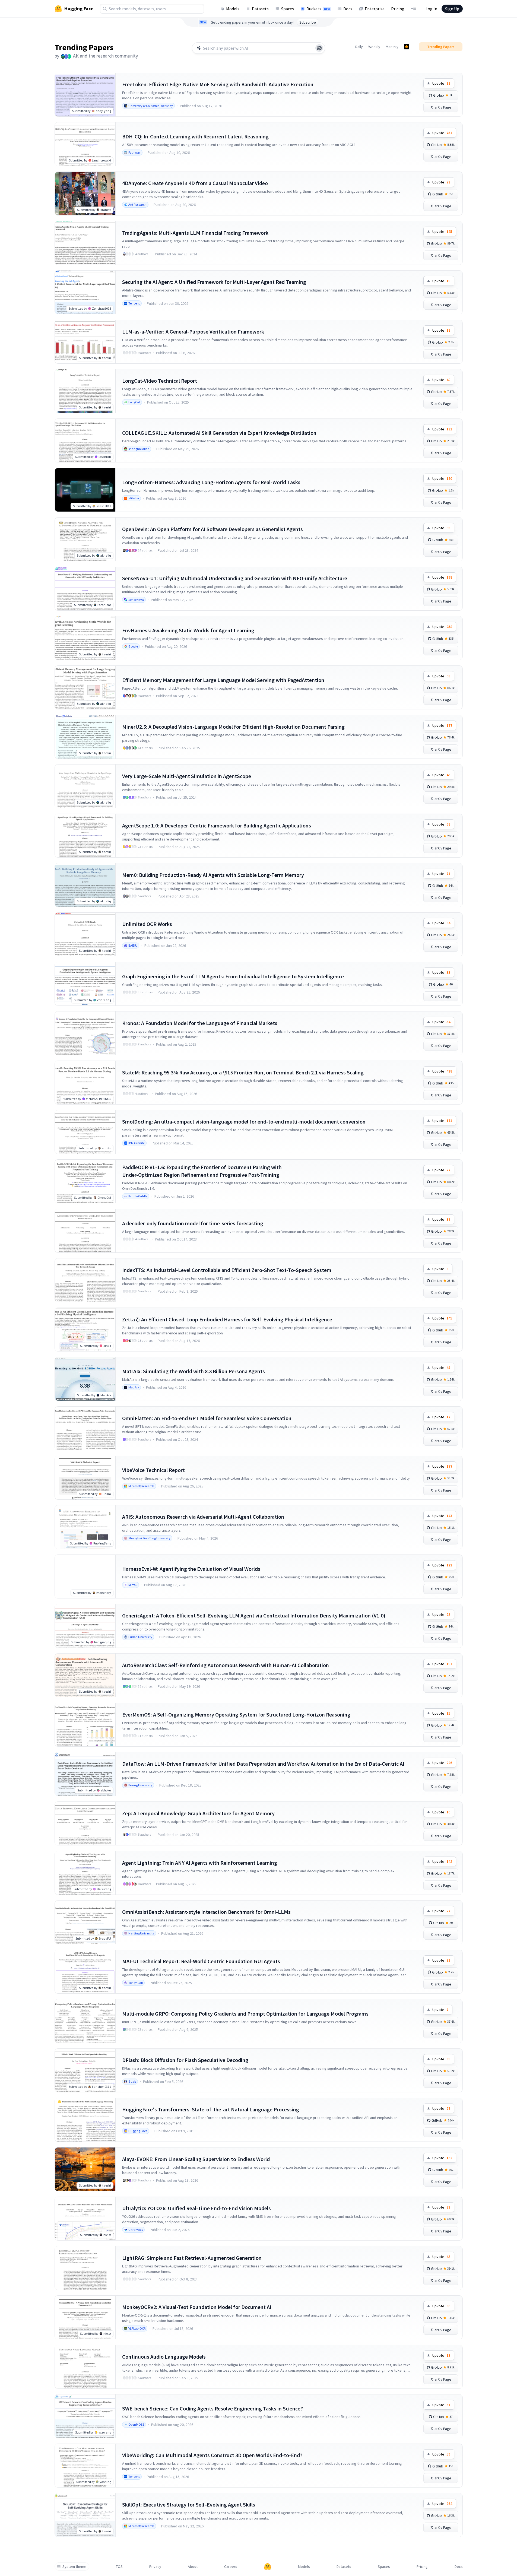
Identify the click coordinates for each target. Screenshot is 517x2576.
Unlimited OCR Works (147, 924)
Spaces (288, 9)
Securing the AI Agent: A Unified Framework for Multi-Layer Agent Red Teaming (214, 282)
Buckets (318, 9)
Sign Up (452, 9)
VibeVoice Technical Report (153, 1470)
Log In (431, 9)
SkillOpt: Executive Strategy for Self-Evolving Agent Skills (189, 2504)
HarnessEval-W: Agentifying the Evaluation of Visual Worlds (191, 1569)
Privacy (155, 2567)
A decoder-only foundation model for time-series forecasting (193, 1223)
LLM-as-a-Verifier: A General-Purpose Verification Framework (193, 331)
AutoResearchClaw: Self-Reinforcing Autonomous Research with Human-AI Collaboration (226, 1665)
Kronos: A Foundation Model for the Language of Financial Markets (200, 1023)
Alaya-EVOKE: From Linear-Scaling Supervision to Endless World (196, 2159)
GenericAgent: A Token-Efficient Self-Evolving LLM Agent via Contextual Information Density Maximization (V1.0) (254, 1615)
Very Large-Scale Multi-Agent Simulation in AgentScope (187, 776)
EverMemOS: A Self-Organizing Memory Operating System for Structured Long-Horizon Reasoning (236, 1714)
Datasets (260, 9)
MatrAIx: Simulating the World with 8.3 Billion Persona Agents (194, 1371)
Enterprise (375, 9)
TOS (119, 2567)
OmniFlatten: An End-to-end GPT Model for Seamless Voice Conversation (207, 1418)
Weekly (374, 47)
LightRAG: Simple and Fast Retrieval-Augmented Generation (192, 2258)
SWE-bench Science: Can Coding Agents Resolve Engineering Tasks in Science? (212, 2408)
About (193, 2567)
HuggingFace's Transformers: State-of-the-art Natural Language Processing (211, 2109)
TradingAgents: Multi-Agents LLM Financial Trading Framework (195, 233)
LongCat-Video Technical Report (160, 381)
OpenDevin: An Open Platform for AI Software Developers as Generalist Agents (212, 529)
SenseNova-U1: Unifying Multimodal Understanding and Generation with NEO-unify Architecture (235, 578)
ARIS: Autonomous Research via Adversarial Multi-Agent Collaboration (203, 1517)
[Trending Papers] (407, 47)
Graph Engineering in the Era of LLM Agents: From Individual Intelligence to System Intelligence (233, 976)
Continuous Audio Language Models (164, 2357)
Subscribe (308, 22)
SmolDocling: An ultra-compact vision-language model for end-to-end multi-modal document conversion (244, 1122)
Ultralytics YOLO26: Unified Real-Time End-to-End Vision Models (196, 2208)
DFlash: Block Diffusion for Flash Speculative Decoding (185, 2060)
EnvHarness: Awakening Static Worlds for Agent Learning (188, 630)
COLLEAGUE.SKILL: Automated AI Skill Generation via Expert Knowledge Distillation (219, 433)
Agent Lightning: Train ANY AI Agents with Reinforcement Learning (200, 1863)
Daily (359, 47)
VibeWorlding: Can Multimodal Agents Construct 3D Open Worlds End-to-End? (212, 2455)
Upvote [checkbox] (441, 83)
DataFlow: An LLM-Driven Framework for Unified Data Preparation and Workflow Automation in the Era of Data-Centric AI (263, 1764)
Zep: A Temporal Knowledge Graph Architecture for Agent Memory (198, 1813)
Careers (231, 2567)
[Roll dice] (319, 48)
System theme (74, 2567)
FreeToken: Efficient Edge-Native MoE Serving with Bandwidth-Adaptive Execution (218, 84)
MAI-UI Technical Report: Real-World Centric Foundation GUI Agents (201, 1961)
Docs (348, 9)
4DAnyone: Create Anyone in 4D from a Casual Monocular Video (195, 183)
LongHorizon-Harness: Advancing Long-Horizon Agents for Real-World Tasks (211, 482)
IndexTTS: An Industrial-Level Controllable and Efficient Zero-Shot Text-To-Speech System (227, 1270)
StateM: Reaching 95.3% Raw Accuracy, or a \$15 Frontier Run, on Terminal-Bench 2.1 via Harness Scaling (243, 1072)
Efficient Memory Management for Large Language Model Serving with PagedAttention (223, 680)
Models (233, 9)
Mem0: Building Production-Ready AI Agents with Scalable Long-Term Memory (213, 875)
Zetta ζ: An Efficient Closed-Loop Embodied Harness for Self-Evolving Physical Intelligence (227, 1319)
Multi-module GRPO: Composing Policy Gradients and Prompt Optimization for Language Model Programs (245, 2014)
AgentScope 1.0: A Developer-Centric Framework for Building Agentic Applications (217, 825)
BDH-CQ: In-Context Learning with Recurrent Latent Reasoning (195, 136)
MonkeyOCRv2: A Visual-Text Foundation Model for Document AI (197, 2307)
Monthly (392, 47)
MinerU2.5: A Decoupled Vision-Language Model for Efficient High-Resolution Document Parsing (233, 727)
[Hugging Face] (268, 2567)
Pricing (398, 9)
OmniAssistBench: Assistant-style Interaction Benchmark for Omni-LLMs (206, 1912)
